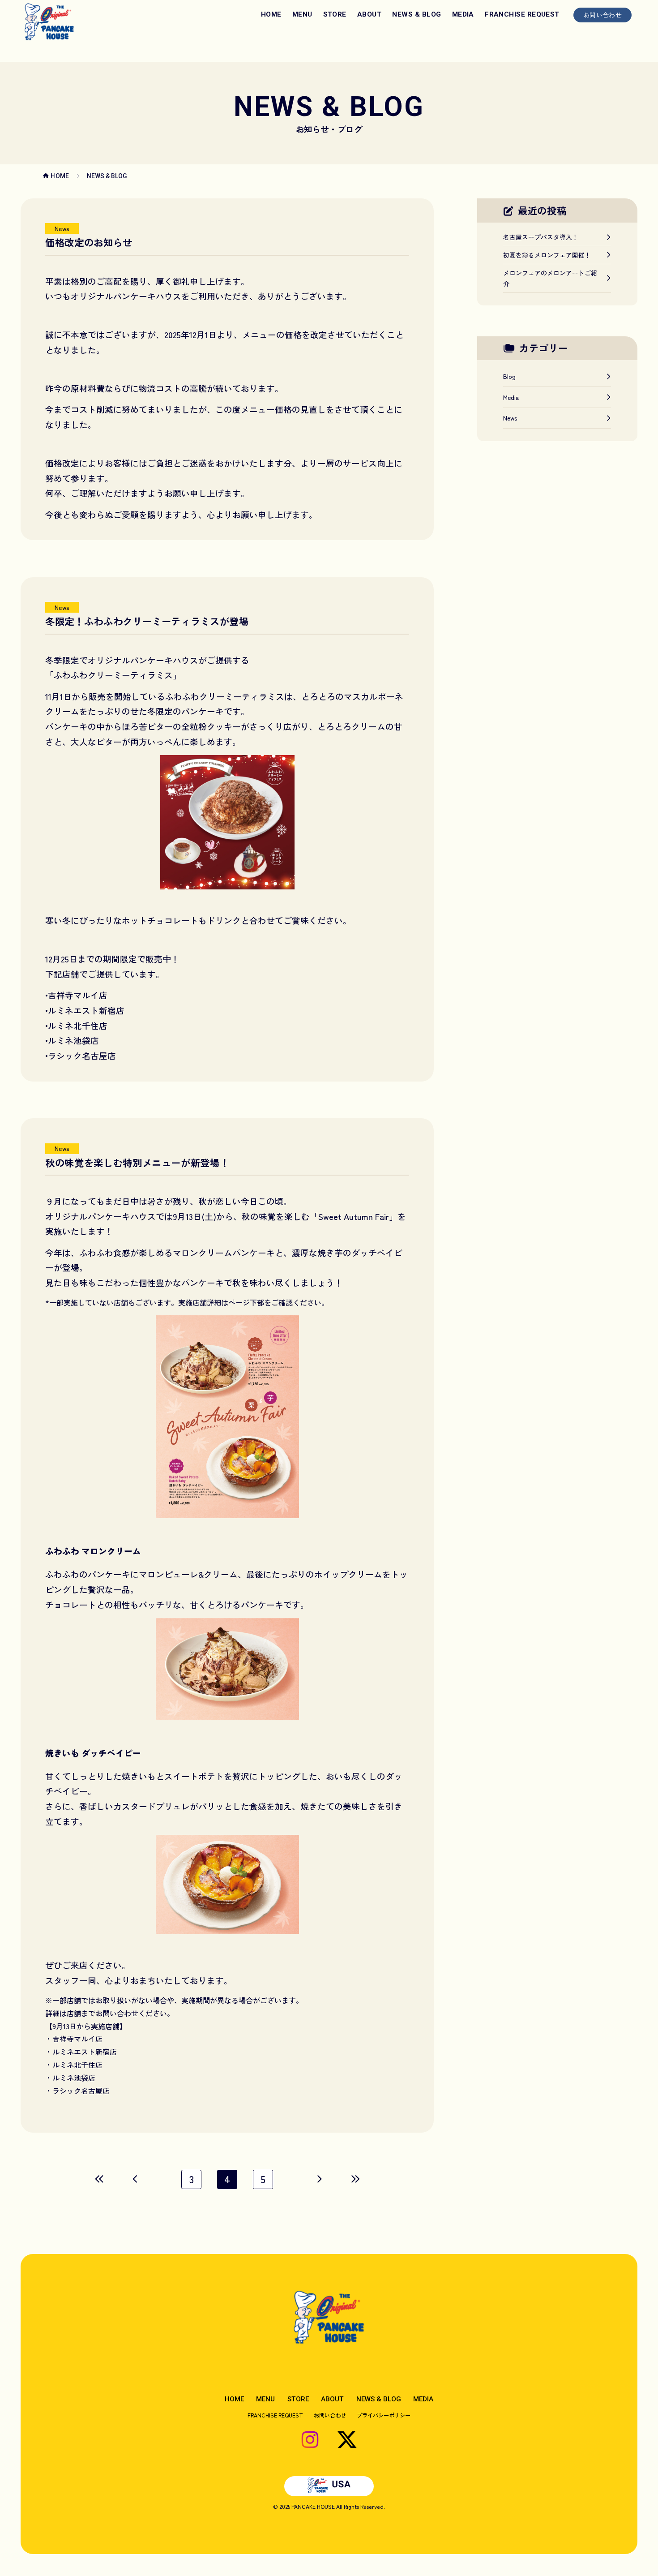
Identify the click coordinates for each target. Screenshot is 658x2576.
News (62, 228)
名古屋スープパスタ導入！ (541, 237)
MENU (302, 14)
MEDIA (463, 14)
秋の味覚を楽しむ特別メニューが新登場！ (137, 1162)
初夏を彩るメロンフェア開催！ (547, 255)
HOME (271, 14)
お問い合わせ (602, 15)
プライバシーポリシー (384, 2415)
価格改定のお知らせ (89, 242)
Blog (509, 376)
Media (511, 397)
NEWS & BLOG (417, 14)
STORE (335, 14)
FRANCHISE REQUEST (522, 14)
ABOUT (369, 14)
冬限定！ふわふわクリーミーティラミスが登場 (147, 621)
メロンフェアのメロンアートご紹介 (550, 278)
